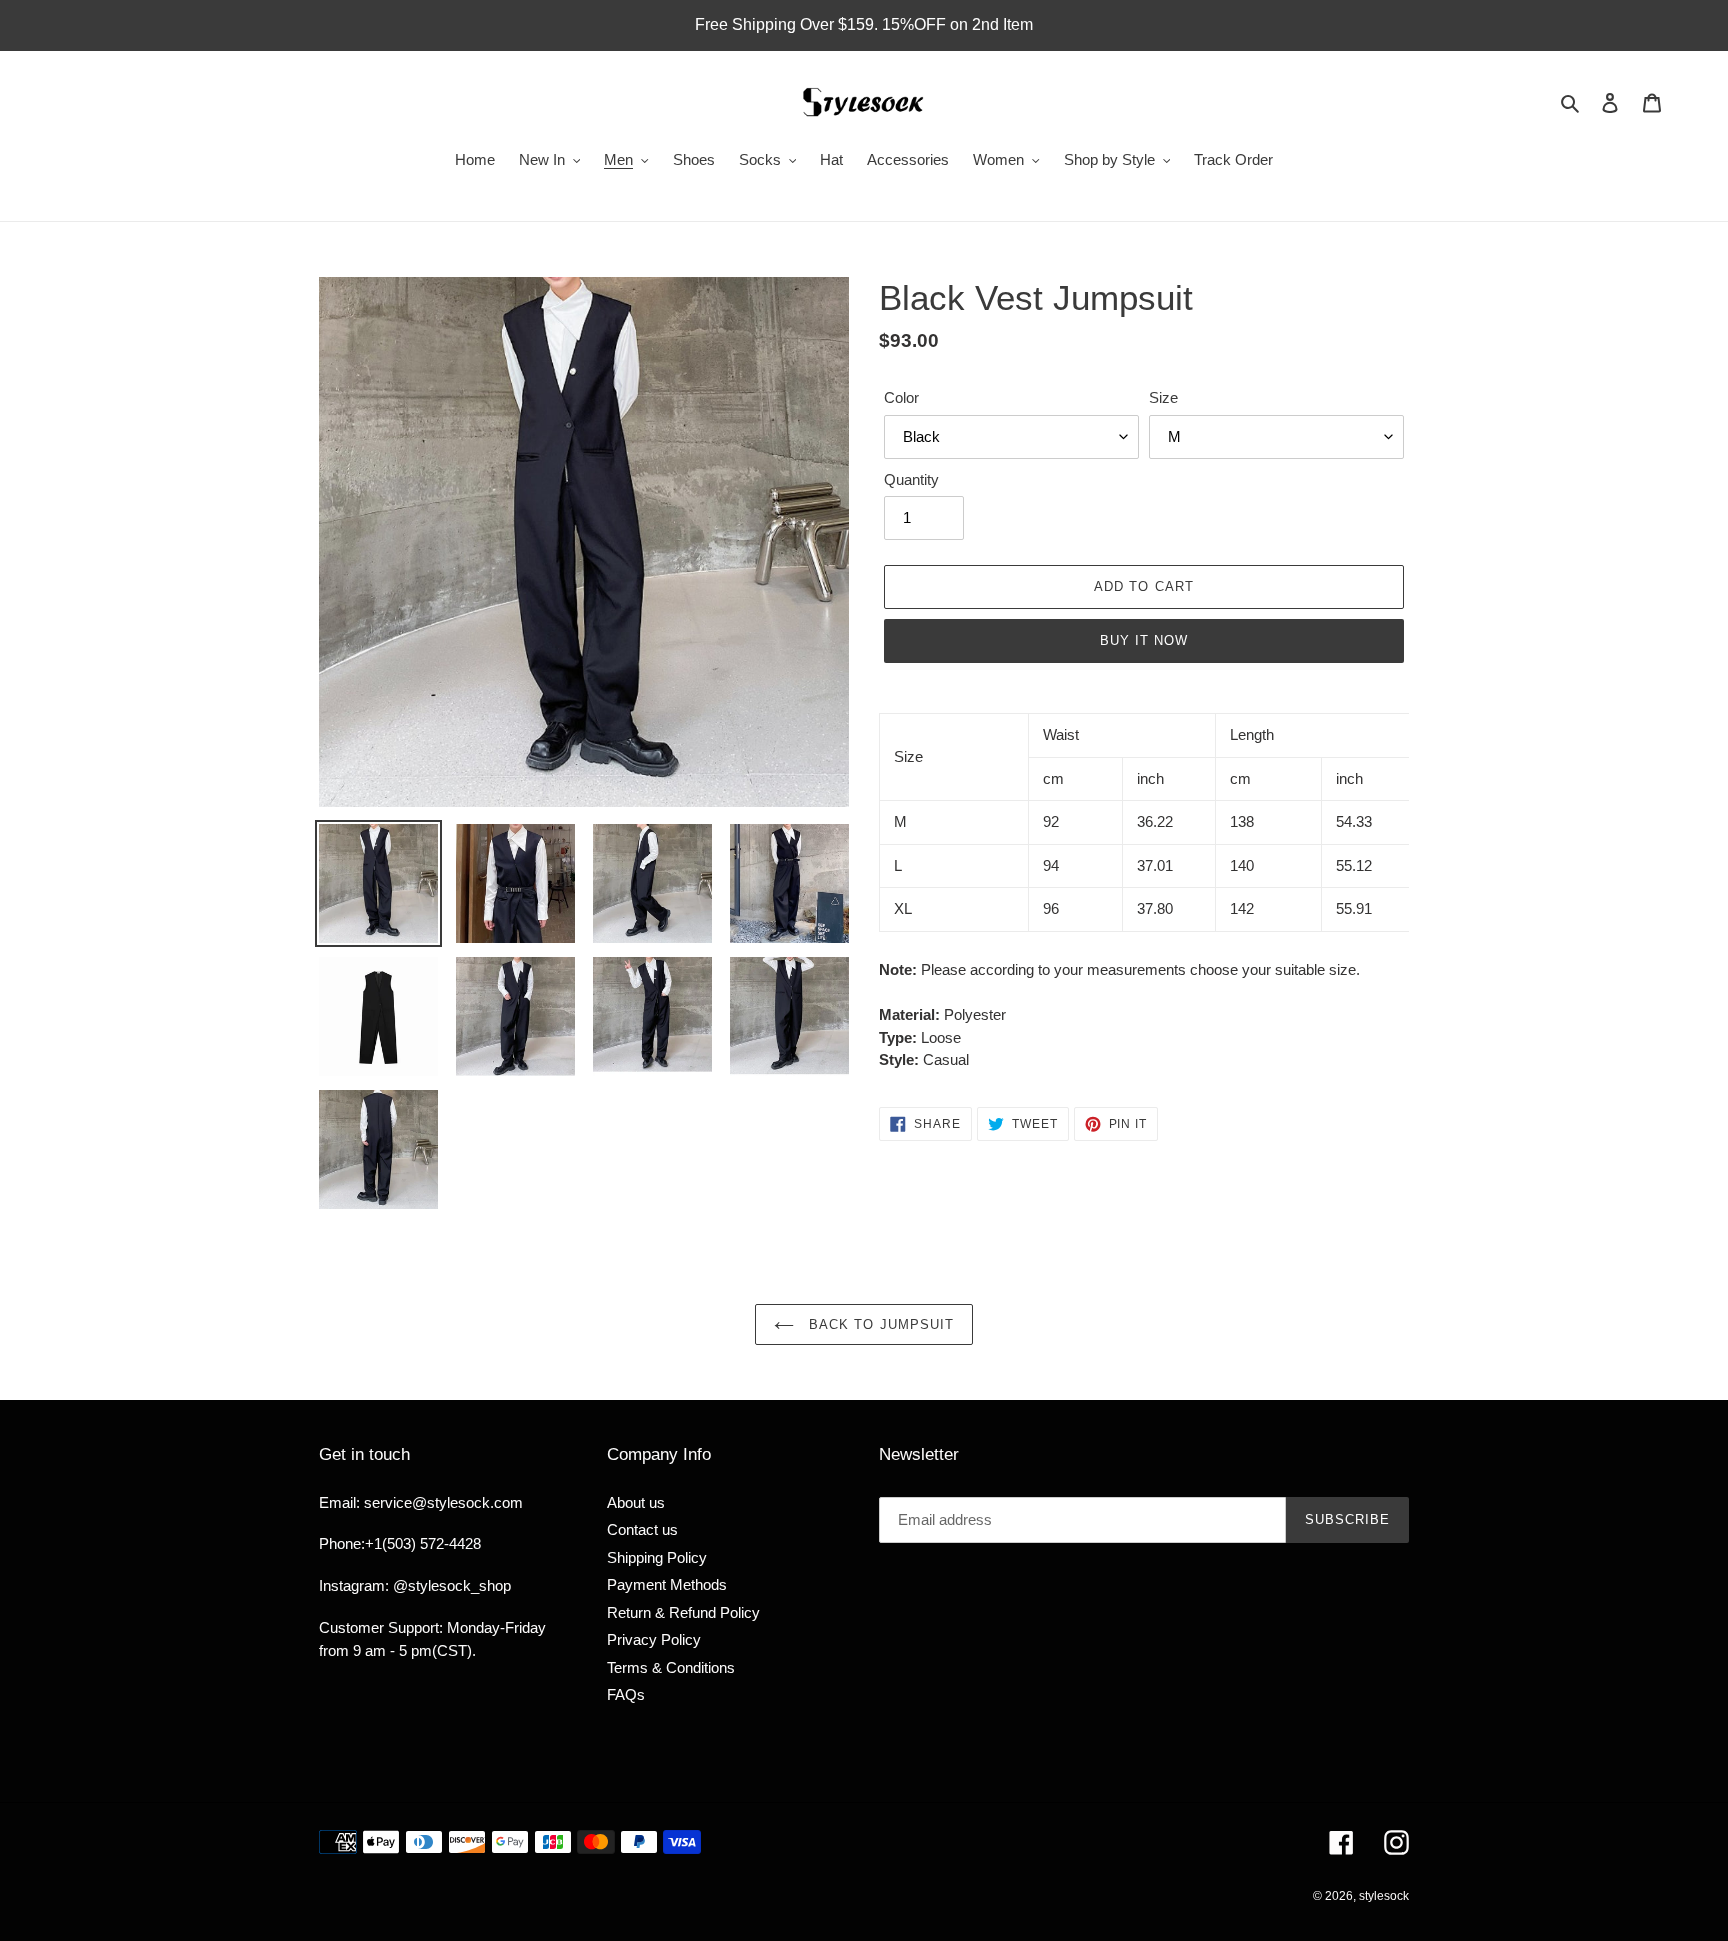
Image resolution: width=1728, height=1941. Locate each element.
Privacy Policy (654, 1639)
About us (636, 1502)
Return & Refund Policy (683, 1612)
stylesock (1384, 1896)
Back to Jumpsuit (879, 1324)
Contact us (642, 1529)
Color (901, 397)
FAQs (626, 1694)
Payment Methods (667, 1584)
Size (1163, 397)
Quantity (911, 479)
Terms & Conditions (671, 1667)
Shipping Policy (657, 1557)
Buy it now (1144, 640)
